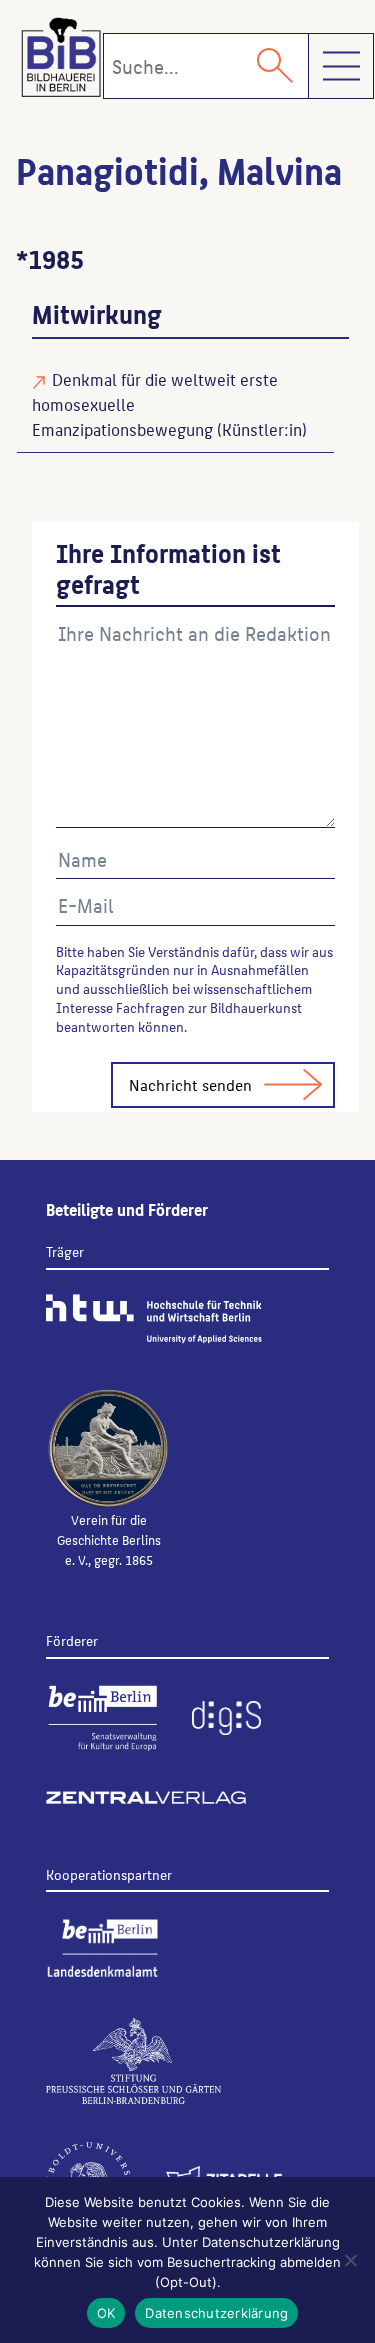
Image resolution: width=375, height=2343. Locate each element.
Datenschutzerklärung (216, 2313)
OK (106, 2313)
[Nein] (350, 2260)
